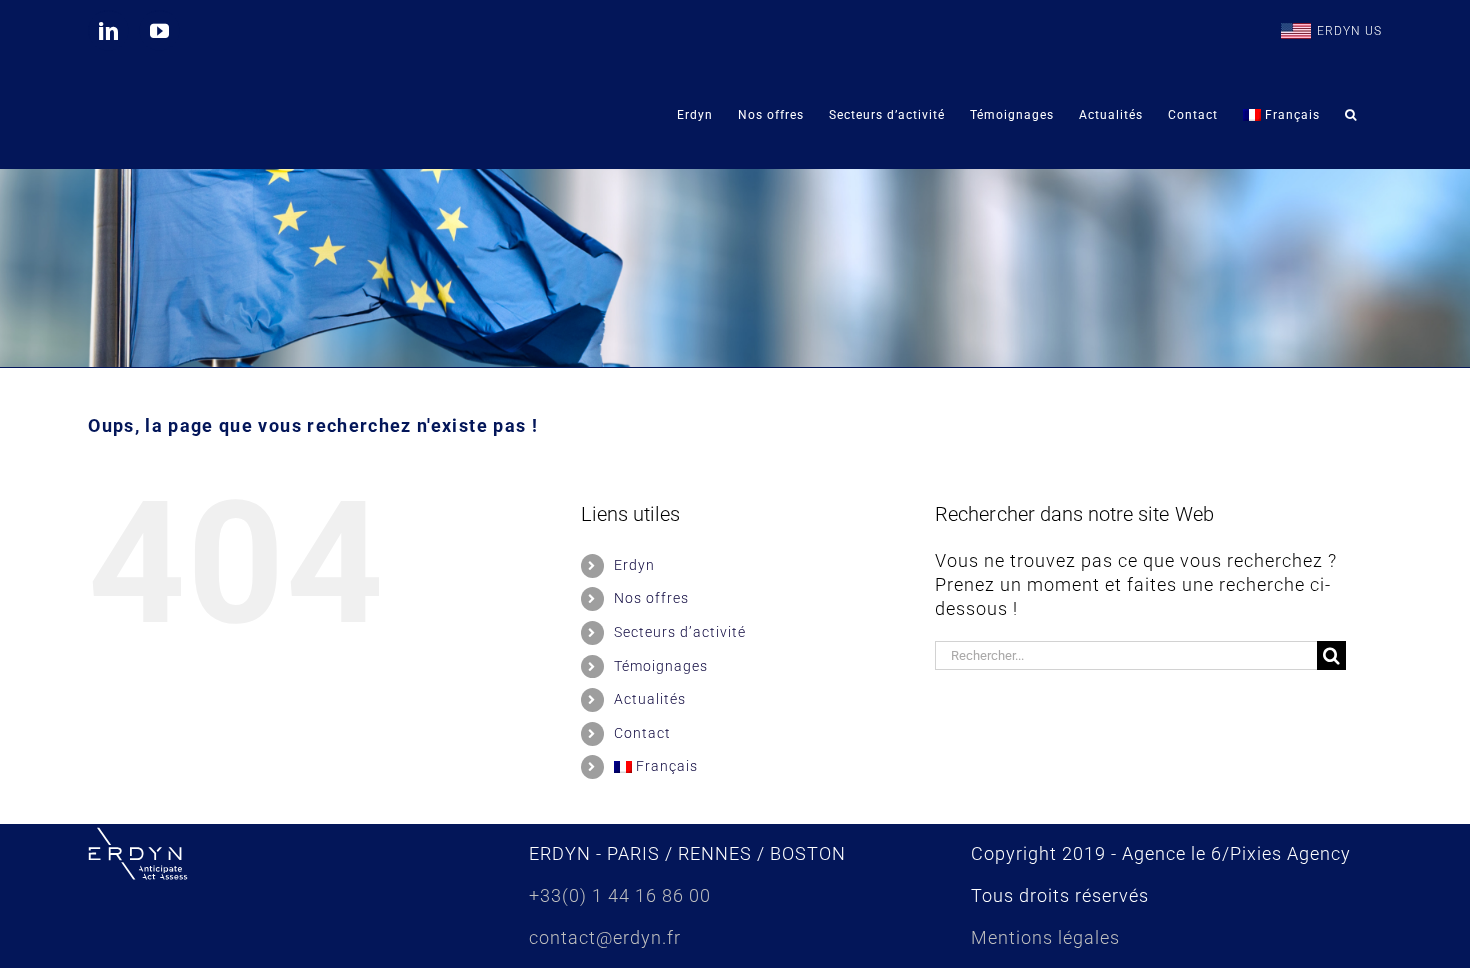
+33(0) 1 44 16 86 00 (620, 895)
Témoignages (661, 666)
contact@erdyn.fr (605, 937)
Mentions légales (1045, 937)
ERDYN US (1349, 31)
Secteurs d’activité (680, 632)
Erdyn (634, 565)
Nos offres (651, 598)
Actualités (650, 699)
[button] (1351, 114)
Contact (642, 733)
